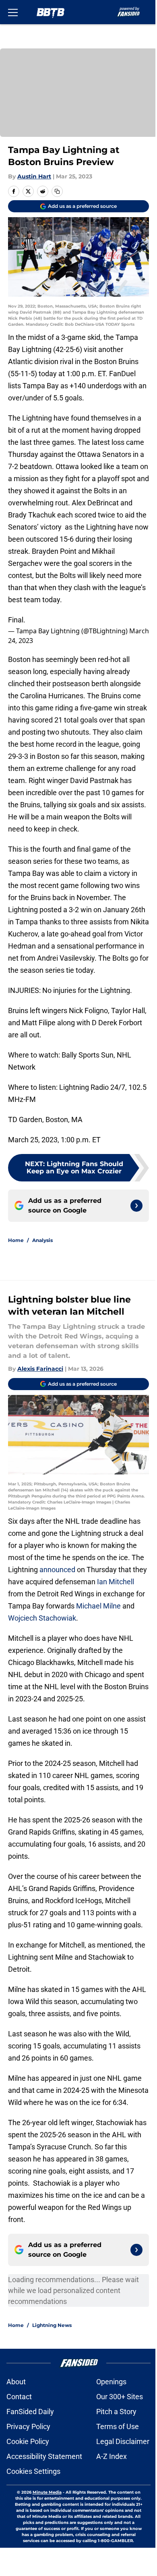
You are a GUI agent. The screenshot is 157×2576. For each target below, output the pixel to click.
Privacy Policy (28, 2426)
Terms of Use (118, 2426)
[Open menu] (13, 12)
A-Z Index (112, 2456)
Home (16, 1240)
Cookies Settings (33, 2471)
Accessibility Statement (44, 2456)
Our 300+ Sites (120, 2397)
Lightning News (52, 2325)
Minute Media (47, 2492)
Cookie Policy (28, 2441)
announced (57, 1570)
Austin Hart (34, 176)
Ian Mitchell (115, 1582)
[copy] (57, 191)
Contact (19, 2397)
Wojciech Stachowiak (42, 1618)
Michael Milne (98, 1606)
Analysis (42, 1240)
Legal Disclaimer (123, 2441)
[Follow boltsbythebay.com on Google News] (136, 1206)
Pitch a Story (116, 2412)
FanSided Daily (30, 2412)
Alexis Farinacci (40, 1369)
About (16, 2382)
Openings (111, 2382)
